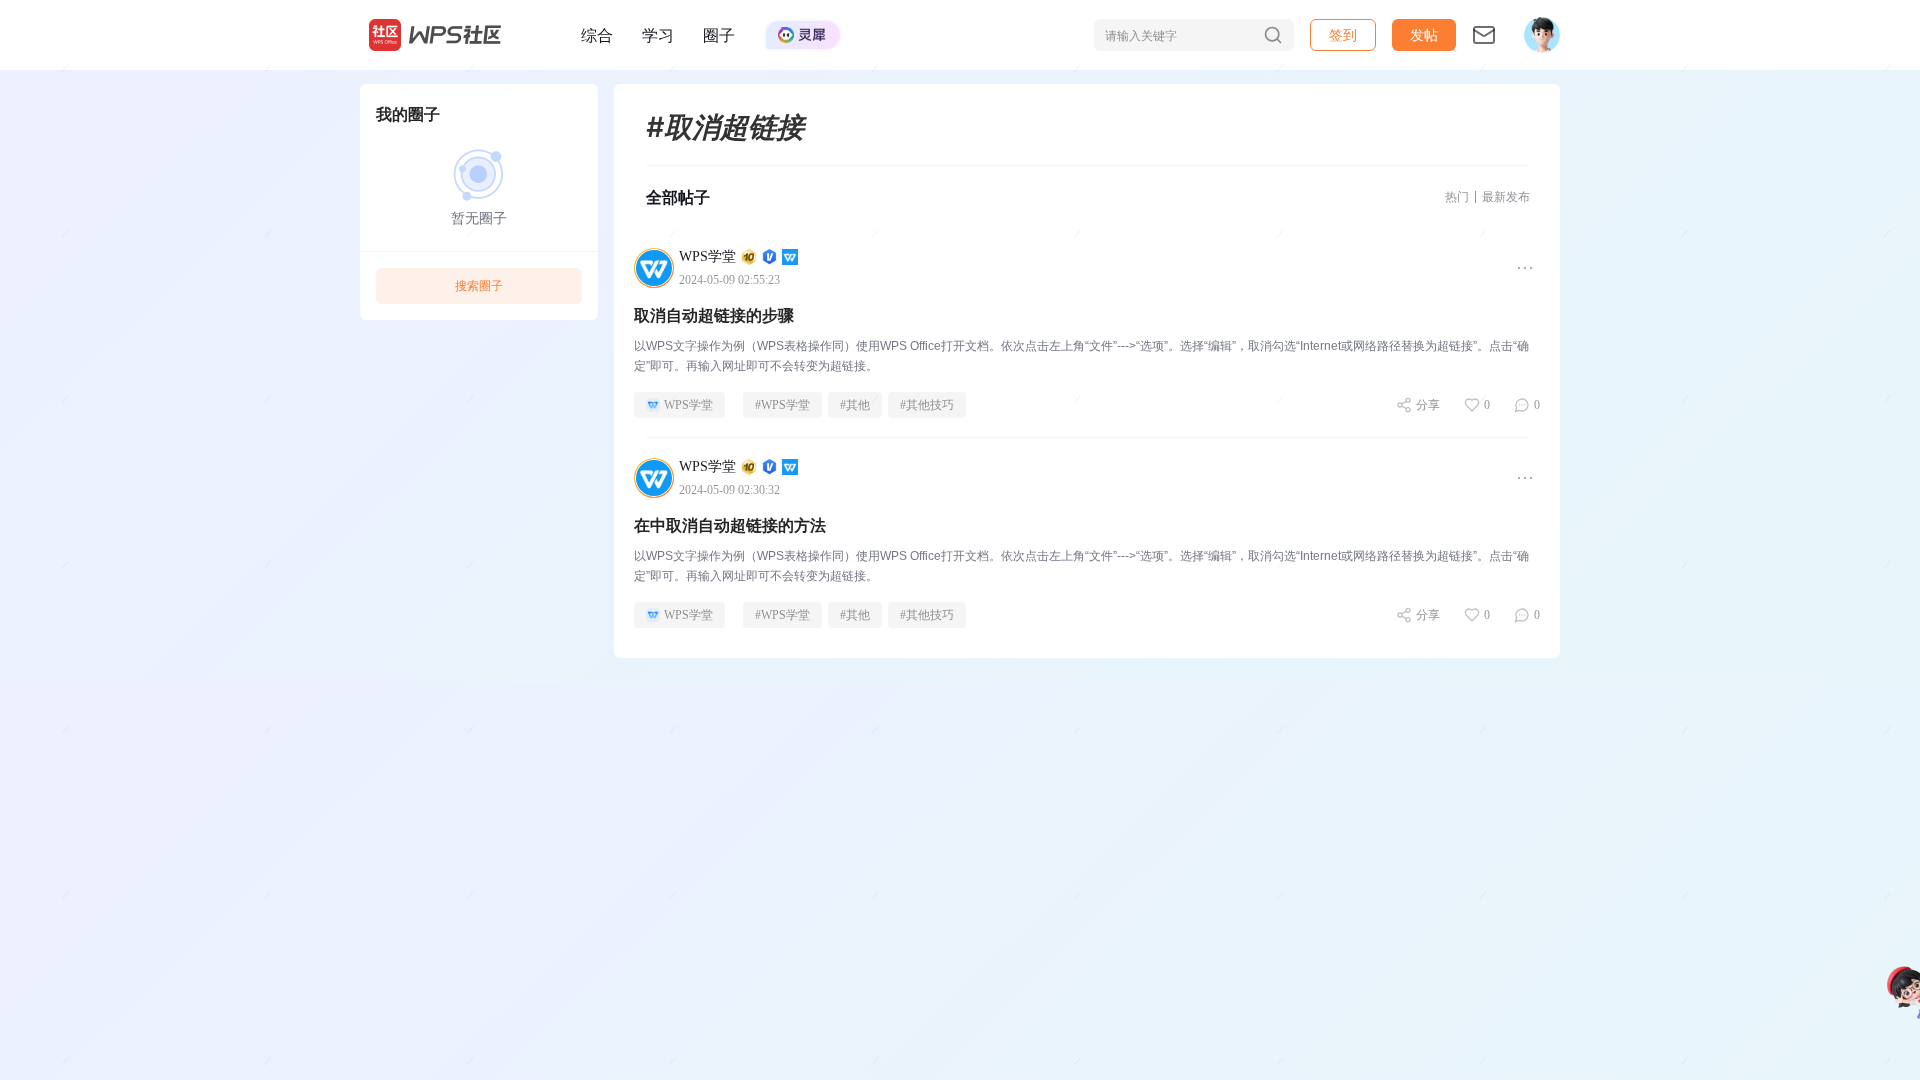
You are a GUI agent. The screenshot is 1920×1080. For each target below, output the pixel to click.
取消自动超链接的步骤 (714, 315)
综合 (597, 35)
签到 (1343, 34)
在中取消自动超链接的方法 (730, 525)
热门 (1457, 196)
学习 (658, 35)
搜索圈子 (479, 285)
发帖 (1424, 34)
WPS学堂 (688, 405)
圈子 (719, 35)
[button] (1424, 35)
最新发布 (1506, 196)
